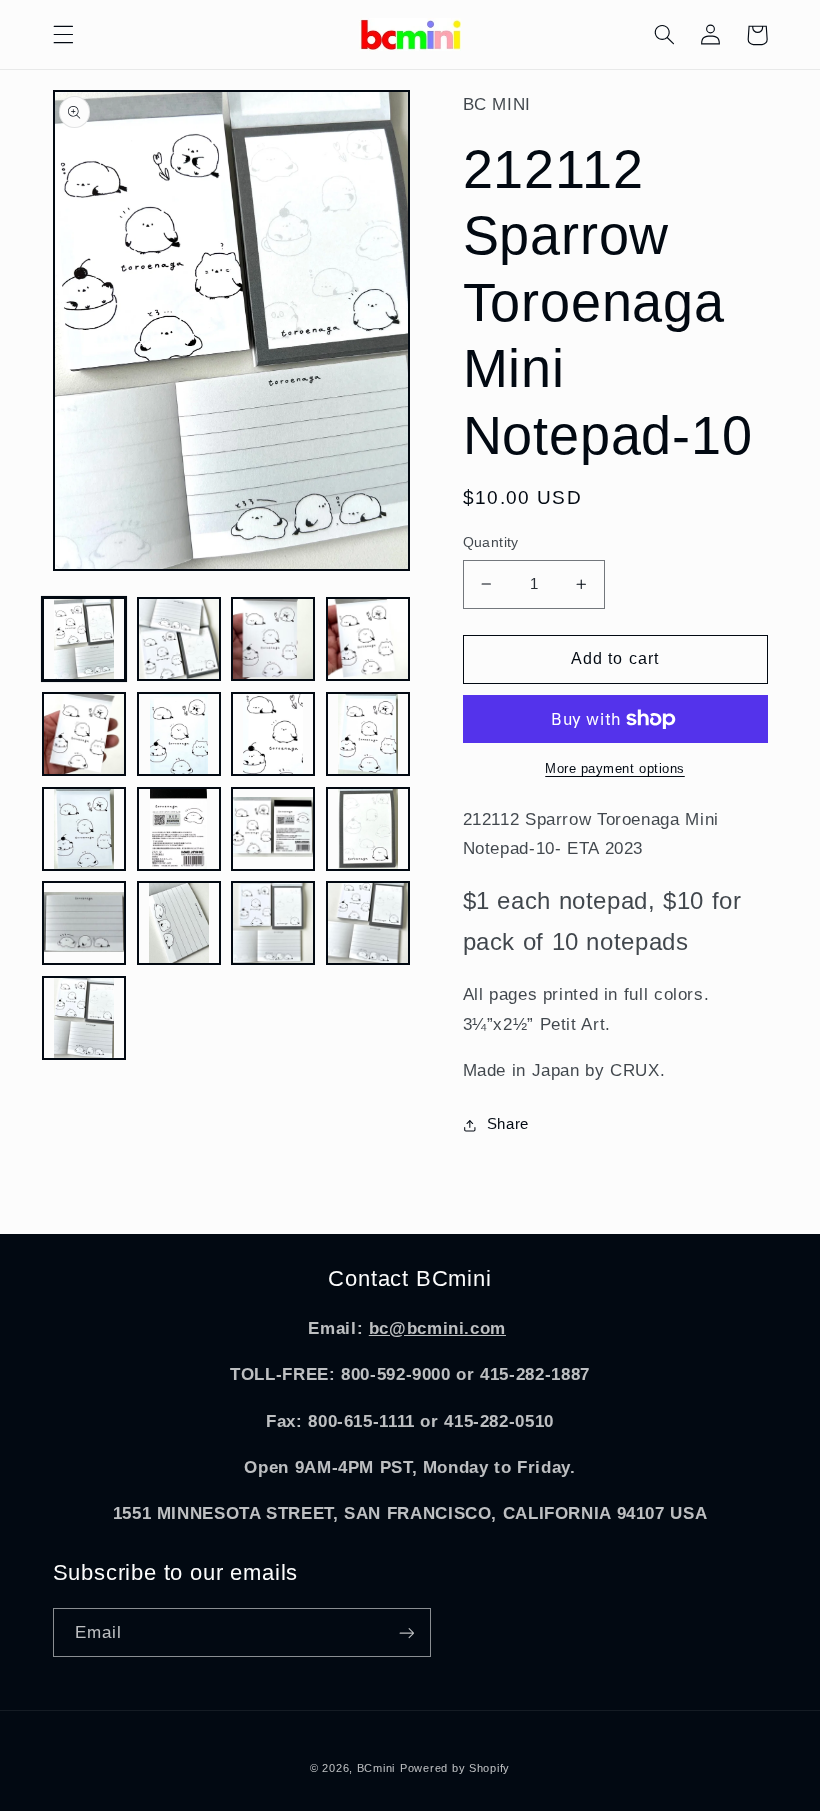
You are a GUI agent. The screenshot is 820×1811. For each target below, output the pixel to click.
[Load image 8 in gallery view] (368, 734)
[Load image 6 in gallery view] (179, 734)
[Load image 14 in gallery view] (179, 923)
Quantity (491, 542)
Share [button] (508, 1124)
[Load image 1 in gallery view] (84, 639)
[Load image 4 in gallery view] (368, 639)
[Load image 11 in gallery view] (273, 829)
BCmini (376, 1768)
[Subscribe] (406, 1632)
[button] (63, 35)
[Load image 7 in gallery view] (273, 734)
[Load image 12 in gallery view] (368, 829)
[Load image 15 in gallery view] (273, 923)
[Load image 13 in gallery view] (84, 923)
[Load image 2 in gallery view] (179, 639)
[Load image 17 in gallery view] (84, 1018)
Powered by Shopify (455, 1768)
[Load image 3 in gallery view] (273, 639)
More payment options (615, 769)
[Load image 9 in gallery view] (84, 829)
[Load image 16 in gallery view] (368, 923)
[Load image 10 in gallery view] (179, 829)
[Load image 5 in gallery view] (84, 734)
